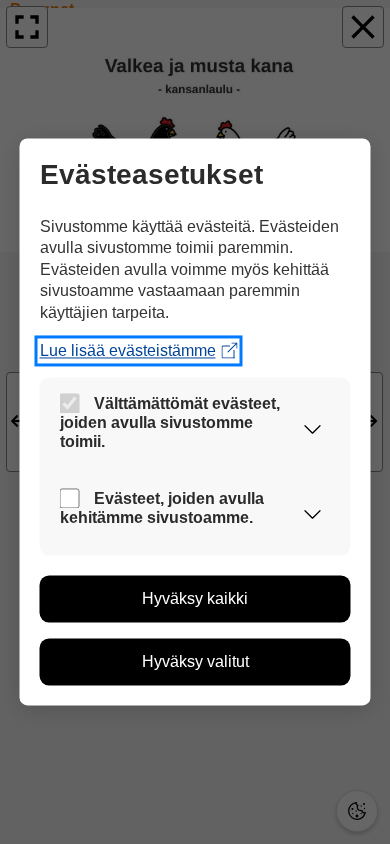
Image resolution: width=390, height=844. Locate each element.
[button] (313, 428)
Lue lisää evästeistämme (128, 350)
